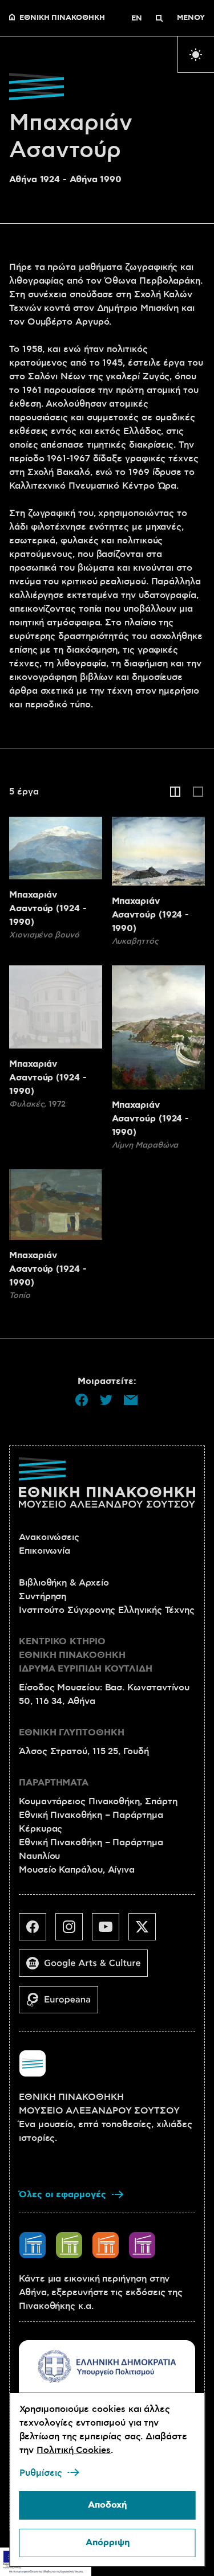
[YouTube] (110, 1931)
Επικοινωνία (45, 1551)
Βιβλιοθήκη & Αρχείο (64, 1583)
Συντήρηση (43, 1596)
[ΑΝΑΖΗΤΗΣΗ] (159, 18)
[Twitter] (147, 1931)
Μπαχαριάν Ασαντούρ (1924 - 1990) (48, 909)
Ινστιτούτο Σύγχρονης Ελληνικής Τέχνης (107, 1610)
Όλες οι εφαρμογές (62, 2195)
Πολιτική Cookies (74, 2450)
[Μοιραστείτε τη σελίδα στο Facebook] (82, 1400)
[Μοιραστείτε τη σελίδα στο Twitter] (106, 1400)
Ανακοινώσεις (49, 1537)
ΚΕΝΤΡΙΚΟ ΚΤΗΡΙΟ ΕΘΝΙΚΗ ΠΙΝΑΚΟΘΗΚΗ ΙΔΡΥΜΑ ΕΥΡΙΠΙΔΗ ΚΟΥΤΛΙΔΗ (86, 1655)
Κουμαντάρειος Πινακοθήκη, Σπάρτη (98, 1801)
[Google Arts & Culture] (88, 1968)
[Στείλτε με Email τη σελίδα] (131, 1400)
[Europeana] (63, 2004)
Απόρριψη (107, 2543)
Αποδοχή (107, 2505)
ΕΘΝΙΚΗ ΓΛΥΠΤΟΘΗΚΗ (72, 1733)
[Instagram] (74, 1931)
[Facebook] (37, 1931)
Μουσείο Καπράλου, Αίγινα (77, 1870)
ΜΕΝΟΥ (191, 18)
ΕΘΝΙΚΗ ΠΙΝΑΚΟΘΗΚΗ (62, 18)
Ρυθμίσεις (40, 2473)
